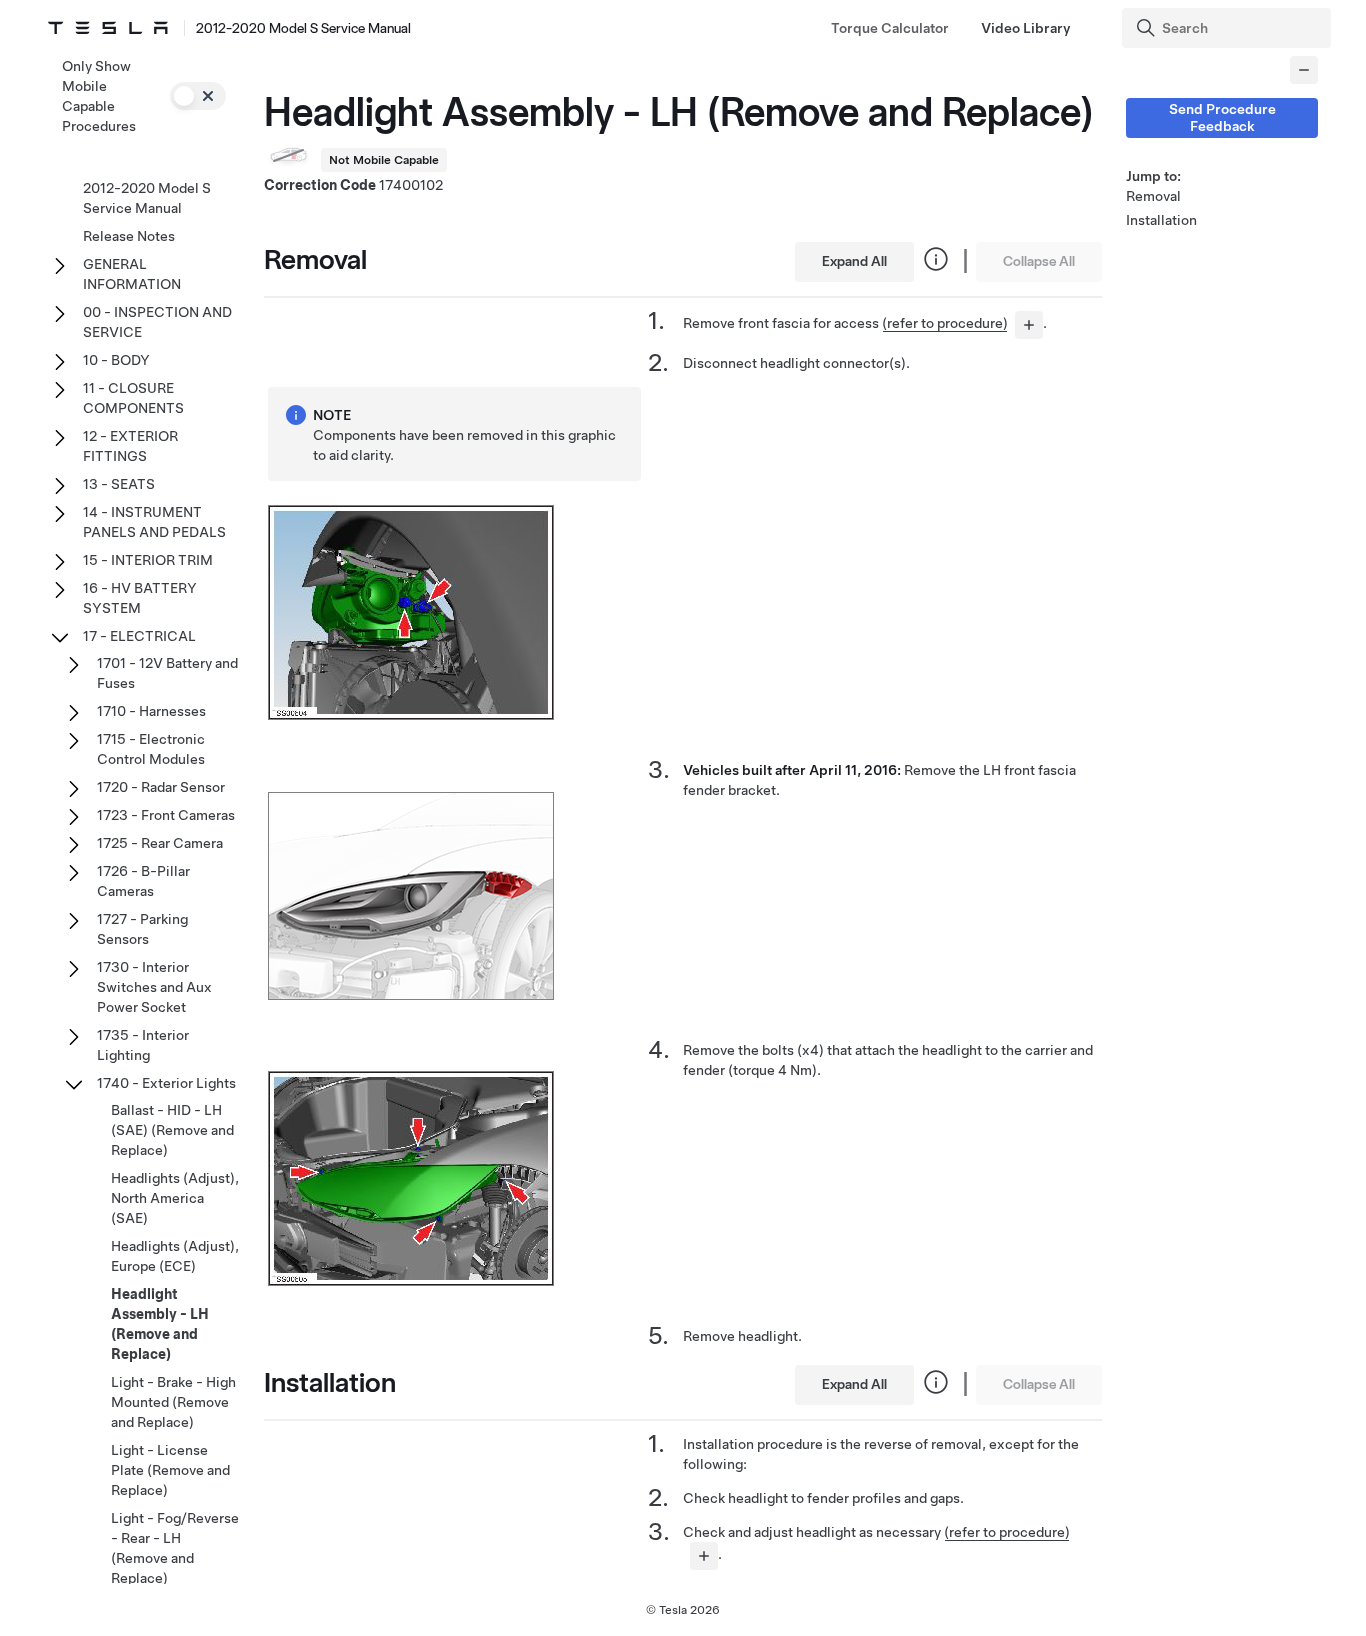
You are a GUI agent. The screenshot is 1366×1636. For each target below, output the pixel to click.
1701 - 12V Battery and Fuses (167, 673)
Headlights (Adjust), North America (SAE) (175, 1198)
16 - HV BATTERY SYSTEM (140, 598)
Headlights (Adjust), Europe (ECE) (175, 1256)
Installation (1161, 220)
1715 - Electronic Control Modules (151, 749)
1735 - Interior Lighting (143, 1045)
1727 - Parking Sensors (142, 929)
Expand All (854, 261)
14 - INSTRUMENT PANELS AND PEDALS (154, 522)
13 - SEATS (119, 484)
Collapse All (1039, 261)
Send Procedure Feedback (1222, 117)
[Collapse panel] (1304, 70)
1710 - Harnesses (151, 711)
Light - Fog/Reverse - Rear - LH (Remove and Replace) (175, 1548)
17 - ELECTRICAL (139, 636)
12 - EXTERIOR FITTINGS (130, 446)
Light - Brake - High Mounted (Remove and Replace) (173, 1402)
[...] (1029, 325)
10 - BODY (116, 360)
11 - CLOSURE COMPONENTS (133, 398)
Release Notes (129, 236)
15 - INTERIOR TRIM (148, 560)
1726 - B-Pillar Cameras (143, 881)
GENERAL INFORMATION (132, 274)
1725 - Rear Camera (160, 843)
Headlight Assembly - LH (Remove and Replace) (160, 1324)
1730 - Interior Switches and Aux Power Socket (154, 987)
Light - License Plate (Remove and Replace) (170, 1470)
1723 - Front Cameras (166, 815)
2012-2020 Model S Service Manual (147, 198)
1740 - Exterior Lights (166, 1083)
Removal (1153, 196)
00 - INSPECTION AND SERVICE (157, 322)
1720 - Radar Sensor (161, 787)
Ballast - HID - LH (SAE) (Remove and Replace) (172, 1130)
